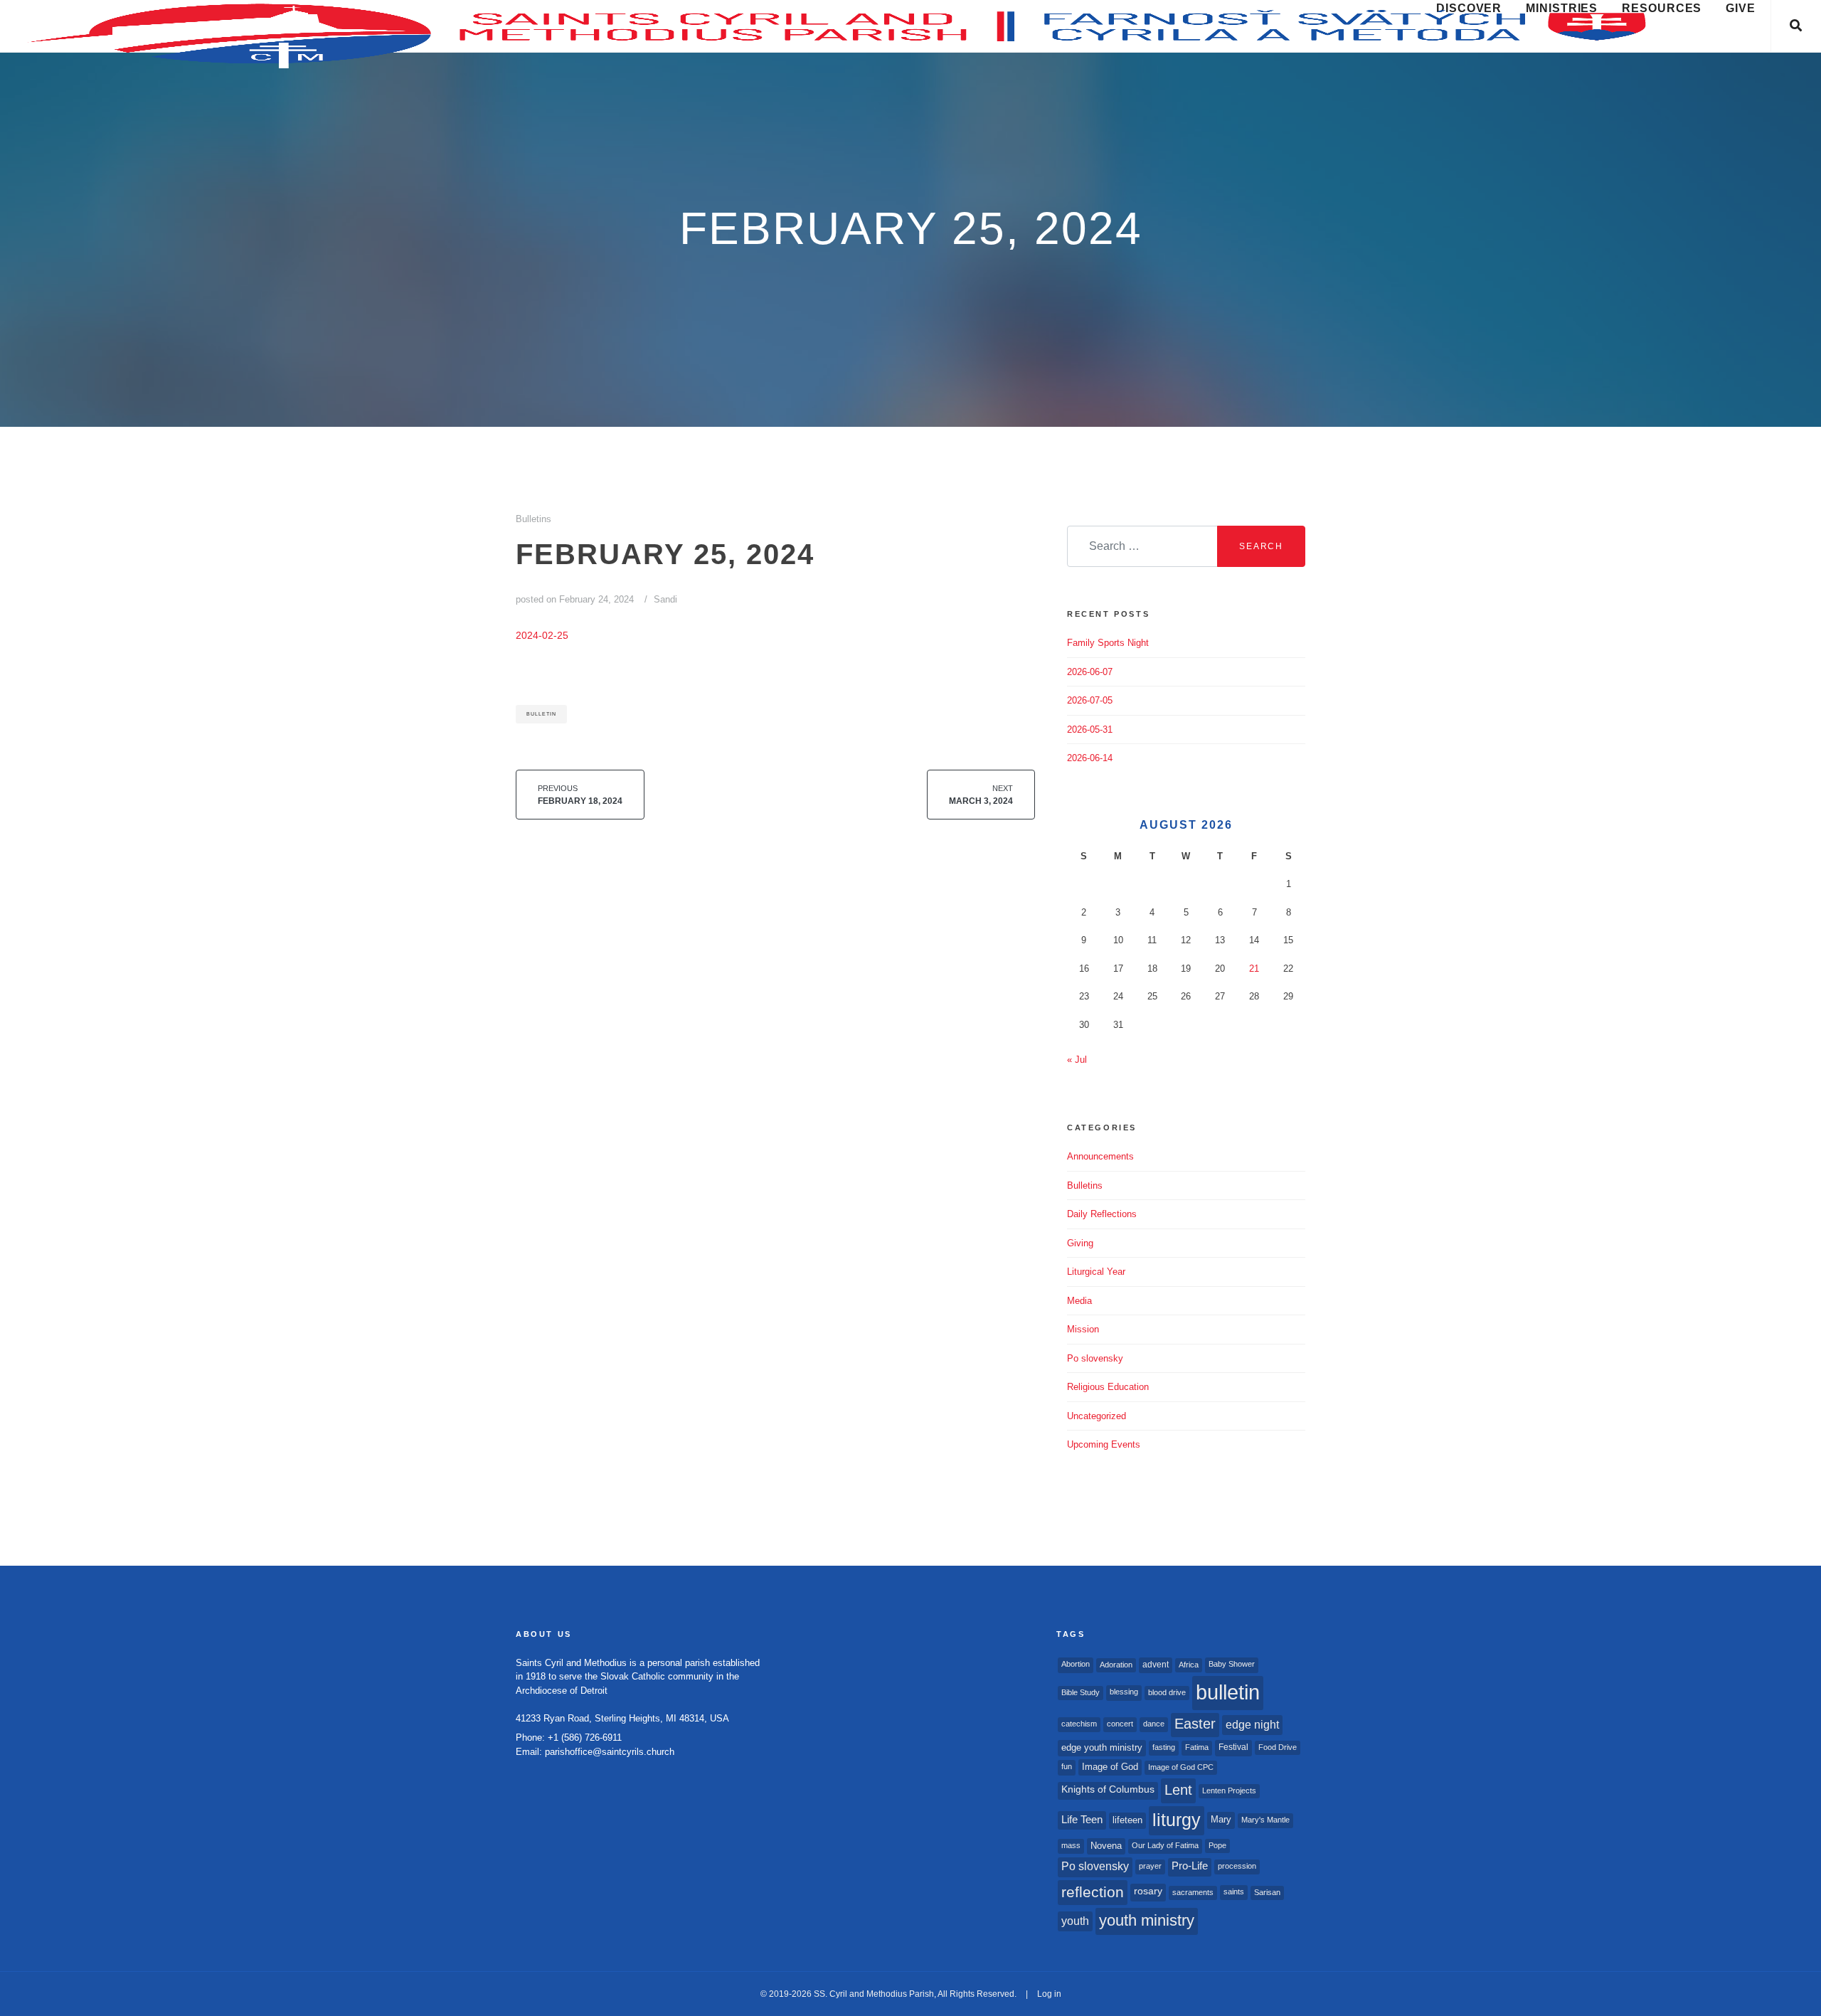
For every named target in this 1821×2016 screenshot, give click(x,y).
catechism (1079, 1724)
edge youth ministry (1102, 1747)
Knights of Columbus (1108, 1789)
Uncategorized (1097, 1416)
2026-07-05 (1090, 700)
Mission (1083, 1329)
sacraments (1193, 1892)
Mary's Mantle (1265, 1820)
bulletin (541, 714)
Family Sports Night (1108, 643)
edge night (1252, 1724)
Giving (1080, 1243)
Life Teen (1082, 1820)
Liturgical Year (1096, 1272)
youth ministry (1147, 1920)
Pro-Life (1190, 1866)
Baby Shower (1232, 1664)
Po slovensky (1095, 1358)
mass (1071, 1845)
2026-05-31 (1090, 730)
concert (1120, 1724)
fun (1067, 1766)
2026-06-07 (1090, 672)
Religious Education (1108, 1387)
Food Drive (1278, 1747)
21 (1254, 969)
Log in (1049, 1994)
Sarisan (1267, 1892)
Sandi (665, 599)
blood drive (1167, 1692)
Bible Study (1081, 1692)
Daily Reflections (1102, 1214)
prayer (1150, 1866)
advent (1156, 1665)
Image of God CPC (1181, 1767)
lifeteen (1127, 1820)
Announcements (1100, 1156)
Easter (1195, 1724)
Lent (1178, 1790)
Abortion (1076, 1664)
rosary (1148, 1891)
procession (1237, 1866)
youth (1075, 1921)
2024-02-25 (542, 635)
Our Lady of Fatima (1165, 1845)
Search (1261, 546)
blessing (1124, 1692)
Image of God (1110, 1767)
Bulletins (533, 519)
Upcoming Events (1104, 1444)
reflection (1093, 1892)
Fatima (1197, 1747)
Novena (1106, 1846)
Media (1079, 1301)
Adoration (1116, 1665)
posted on (575, 599)
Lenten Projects (1229, 1790)
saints (1234, 1892)
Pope (1217, 1845)
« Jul (1077, 1060)
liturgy (1177, 1820)
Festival (1233, 1747)
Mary (1221, 1819)
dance (1154, 1724)
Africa (1189, 1665)
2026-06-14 (1090, 758)
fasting (1164, 1747)
